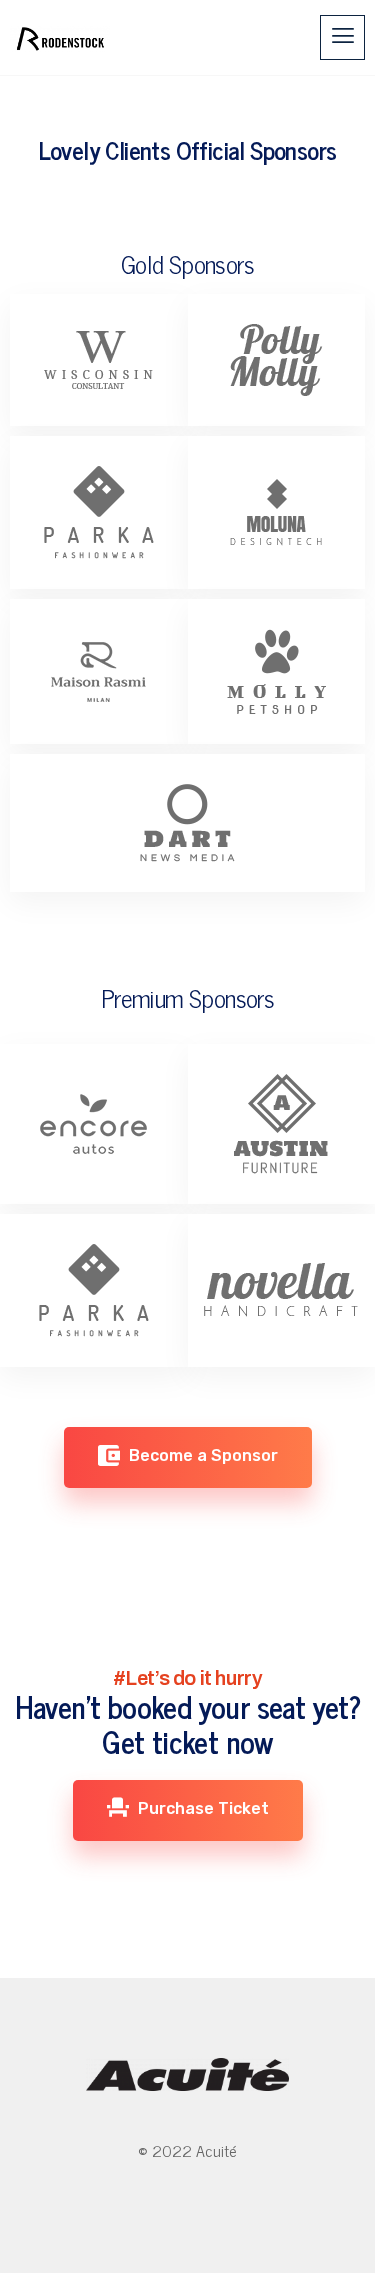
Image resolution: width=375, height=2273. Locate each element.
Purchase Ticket (201, 1808)
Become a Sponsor (201, 1455)
